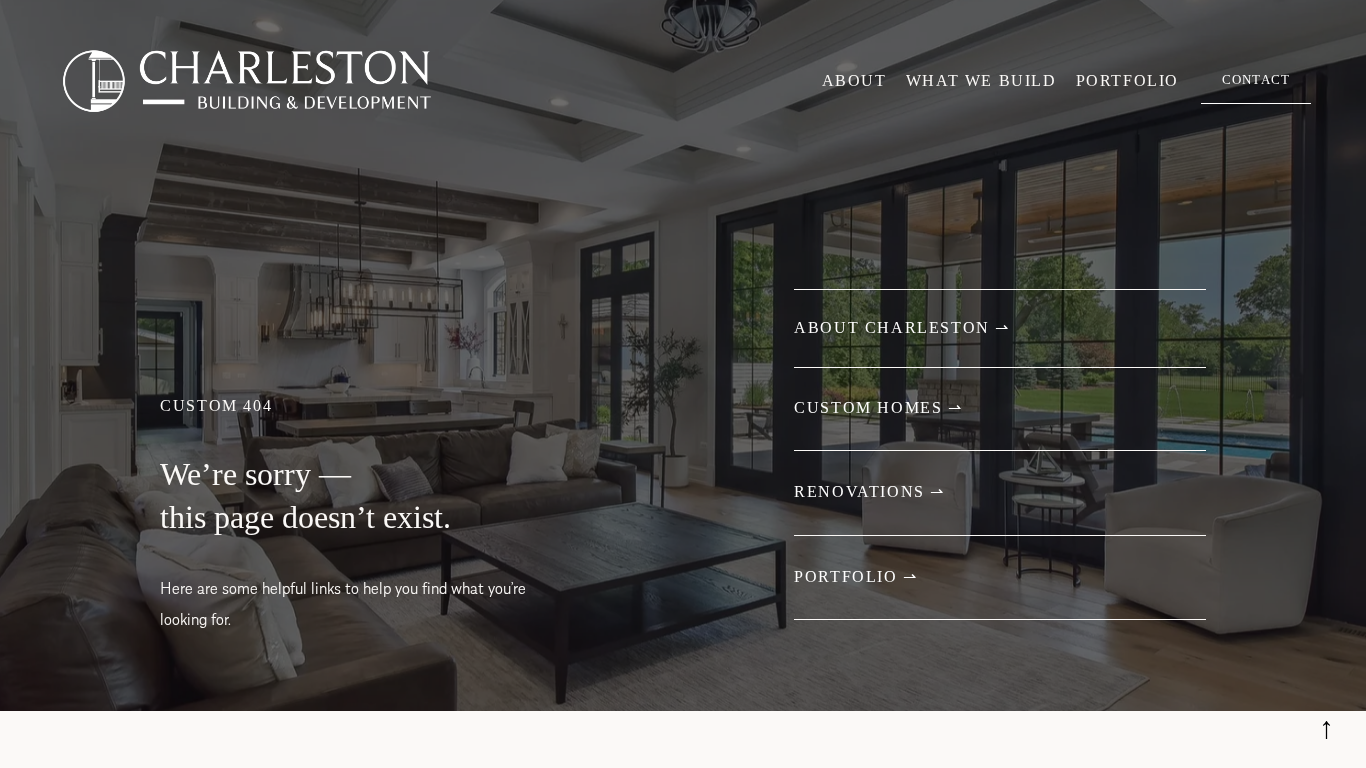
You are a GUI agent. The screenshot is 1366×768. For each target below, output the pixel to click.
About (854, 80)
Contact (1256, 80)
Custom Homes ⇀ (878, 407)
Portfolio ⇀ (856, 576)
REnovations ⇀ (869, 491)
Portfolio (1127, 80)
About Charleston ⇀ (902, 327)
